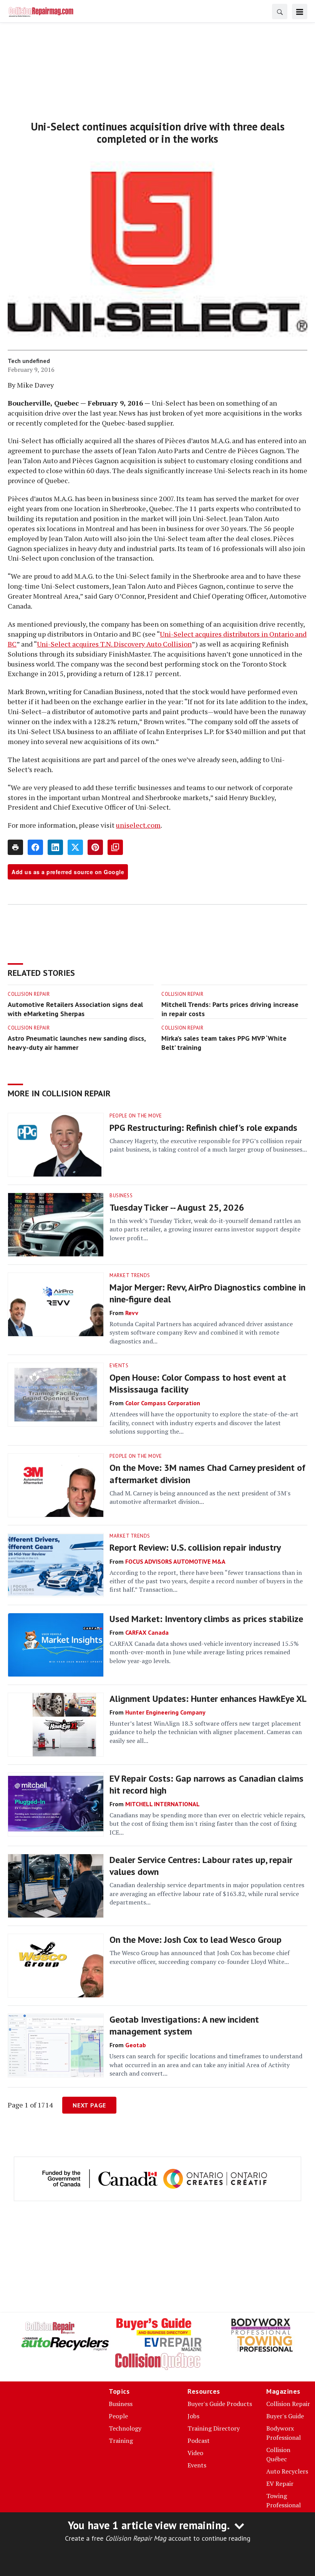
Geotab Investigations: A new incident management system (184, 2025)
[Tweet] (75, 847)
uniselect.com (138, 825)
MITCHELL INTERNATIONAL (162, 1804)
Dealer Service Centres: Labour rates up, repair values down (201, 1866)
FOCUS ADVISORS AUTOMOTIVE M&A (175, 1561)
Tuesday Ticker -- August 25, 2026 (177, 1207)
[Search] (280, 12)
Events (119, 1366)
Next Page (89, 2105)
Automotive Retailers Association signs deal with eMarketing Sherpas (75, 1009)
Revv (132, 1313)
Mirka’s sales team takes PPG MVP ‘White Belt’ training (224, 1043)
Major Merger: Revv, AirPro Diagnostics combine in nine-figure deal (207, 1293)
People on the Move (136, 1116)
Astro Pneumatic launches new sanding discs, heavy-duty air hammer (77, 1043)
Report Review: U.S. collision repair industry (195, 1547)
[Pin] (95, 847)
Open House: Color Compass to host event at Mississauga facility (198, 1383)
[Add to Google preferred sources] (115, 847)
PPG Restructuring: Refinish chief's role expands (203, 1128)
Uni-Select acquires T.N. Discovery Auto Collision (114, 644)
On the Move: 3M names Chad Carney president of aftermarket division (207, 1474)
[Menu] (300, 12)
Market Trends (130, 1275)
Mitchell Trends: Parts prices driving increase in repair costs (230, 1009)
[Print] (15, 847)
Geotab (136, 2045)
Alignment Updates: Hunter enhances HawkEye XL (208, 1699)
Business (121, 1196)
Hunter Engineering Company (165, 1712)
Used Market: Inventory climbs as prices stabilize (206, 1619)
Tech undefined (29, 361)
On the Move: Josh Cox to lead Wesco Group (196, 1940)
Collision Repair (29, 994)
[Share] (35, 847)
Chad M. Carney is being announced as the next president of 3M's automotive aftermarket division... (200, 1497)
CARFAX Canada (147, 1632)
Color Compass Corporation (163, 1403)
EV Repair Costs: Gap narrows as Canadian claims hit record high (206, 1784)
